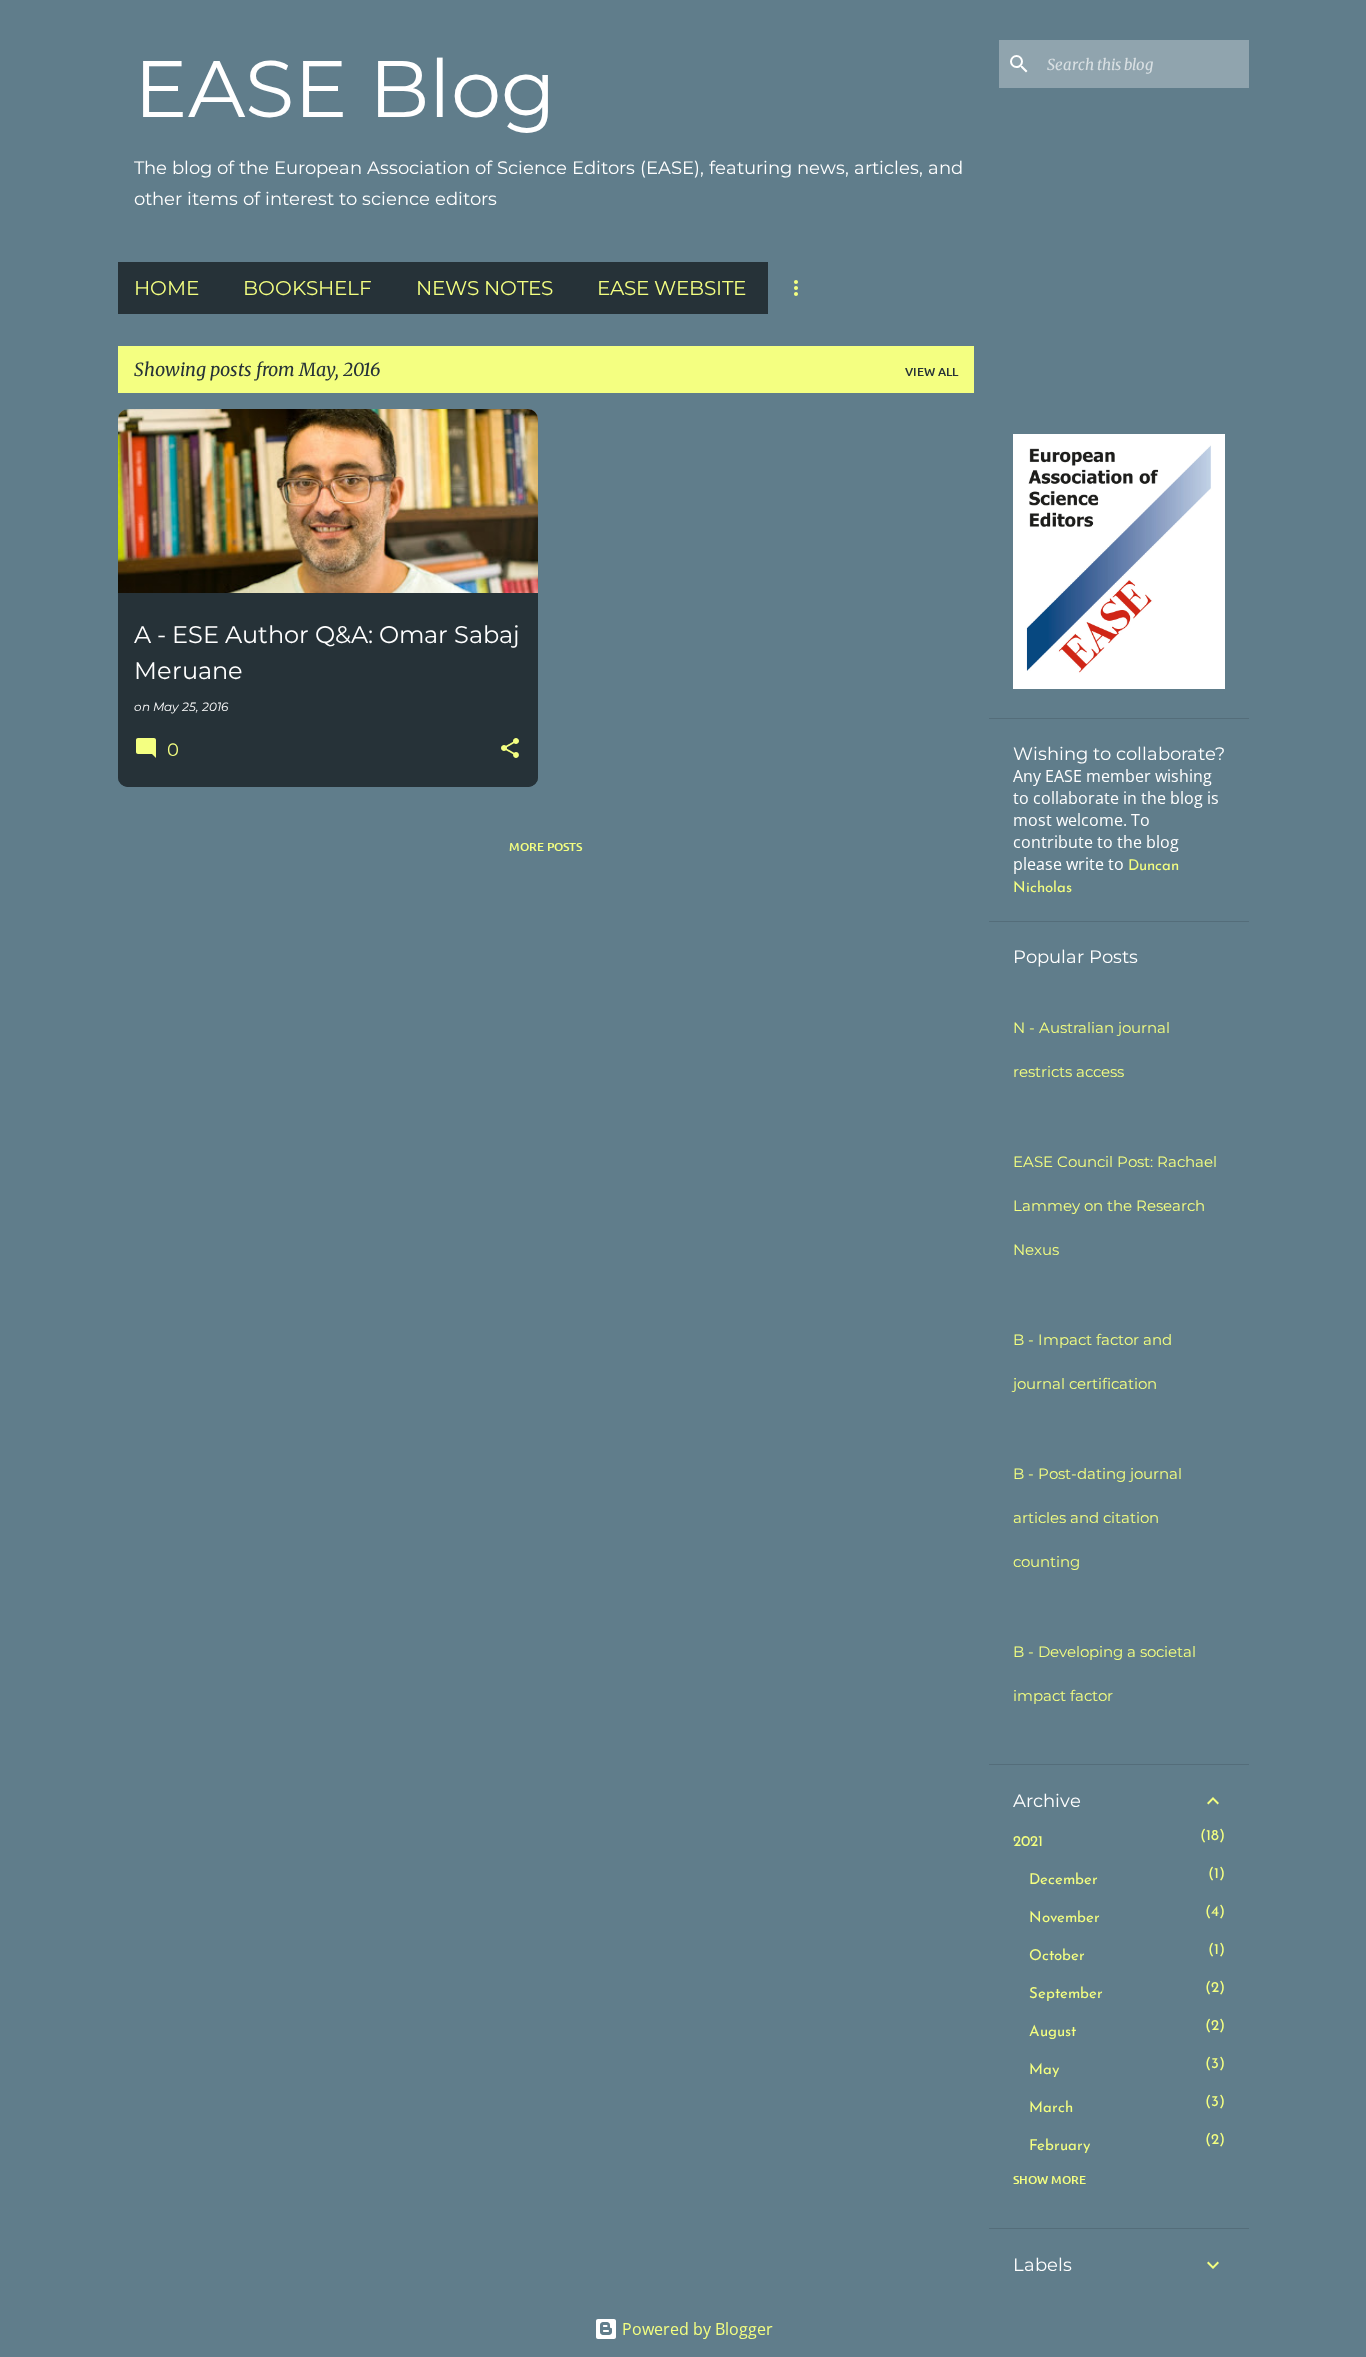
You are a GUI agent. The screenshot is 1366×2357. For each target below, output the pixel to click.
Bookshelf (307, 288)
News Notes (484, 288)
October (1057, 1956)
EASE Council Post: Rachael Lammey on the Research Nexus (1115, 1205)
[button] (510, 749)
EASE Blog (345, 88)
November (1064, 1918)
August (1052, 2032)
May (1044, 2070)
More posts (545, 846)
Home (166, 288)
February (1059, 2146)
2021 (1028, 1842)
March (1051, 2108)
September (1066, 1994)
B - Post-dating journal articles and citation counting (1097, 1517)
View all (931, 371)
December (1063, 1880)
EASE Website (671, 288)
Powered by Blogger (695, 2329)
